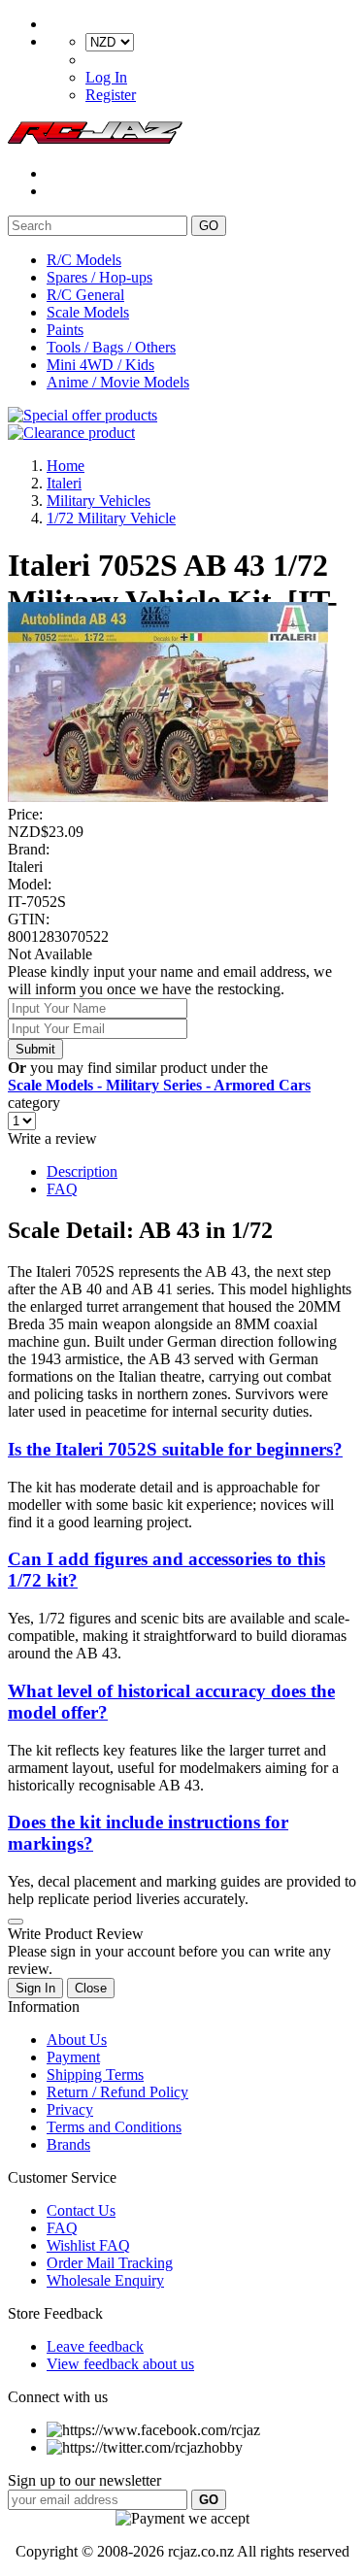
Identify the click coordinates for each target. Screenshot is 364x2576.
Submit (35, 1049)
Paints (65, 330)
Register (111, 95)
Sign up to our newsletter (84, 2480)
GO (209, 226)
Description (82, 1171)
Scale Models (88, 312)
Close (91, 1988)
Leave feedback (95, 2346)
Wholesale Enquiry (105, 2280)
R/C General (85, 295)
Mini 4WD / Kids (100, 365)
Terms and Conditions (114, 2127)
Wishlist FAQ (88, 2245)
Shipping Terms (95, 2074)
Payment (73, 2057)
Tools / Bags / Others (111, 347)
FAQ (62, 1189)
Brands (68, 2144)
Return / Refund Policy (117, 2092)
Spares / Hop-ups (99, 277)
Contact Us (81, 2210)
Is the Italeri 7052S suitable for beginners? (175, 1449)
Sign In (35, 1988)
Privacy (70, 2109)
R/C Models (84, 260)
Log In (106, 77)
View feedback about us (120, 2364)
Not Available (50, 954)
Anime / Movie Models (118, 382)
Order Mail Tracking (110, 2263)
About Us (77, 2040)
